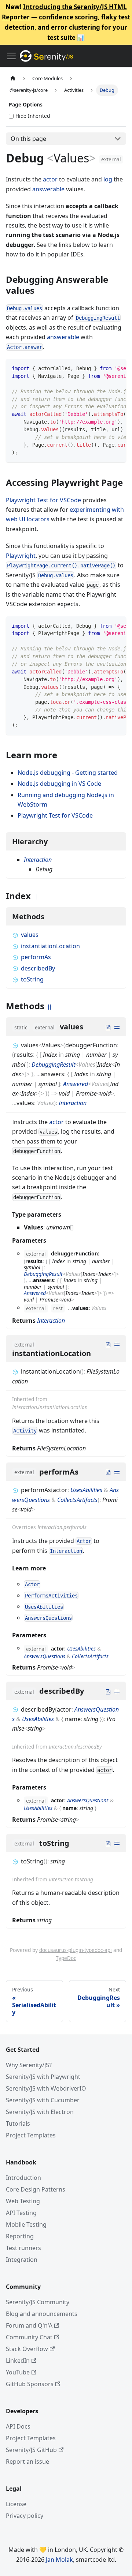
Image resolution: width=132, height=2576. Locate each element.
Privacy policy (25, 2516)
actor (50, 179)
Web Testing (23, 2201)
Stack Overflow (27, 2349)
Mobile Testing (26, 2224)
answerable (48, 189)
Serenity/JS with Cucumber (43, 2100)
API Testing (21, 2213)
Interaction (38, 860)
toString (32, 979)
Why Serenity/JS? (29, 2065)
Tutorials (18, 2123)
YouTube (18, 2372)
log (108, 179)
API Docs (18, 2426)
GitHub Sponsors (30, 2384)
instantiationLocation (50, 946)
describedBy (38, 968)
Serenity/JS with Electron (40, 2112)
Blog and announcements (42, 2314)
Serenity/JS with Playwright (43, 2077)
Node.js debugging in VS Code (59, 784)
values (30, 935)
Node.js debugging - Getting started (68, 773)
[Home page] (13, 78)
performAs (36, 957)
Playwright (21, 556)
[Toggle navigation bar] (11, 56)
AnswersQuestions (45, 1656)
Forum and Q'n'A (29, 2325)
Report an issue (27, 2462)
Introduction (23, 2178)
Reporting (20, 2236)
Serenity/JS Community (38, 2302)
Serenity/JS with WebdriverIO (46, 2088)
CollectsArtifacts (77, 1500)
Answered (76, 1084)
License (16, 2504)
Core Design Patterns (36, 2189)
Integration (22, 2260)
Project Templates (31, 2135)
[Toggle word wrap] (104, 368)
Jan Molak (59, 2560)
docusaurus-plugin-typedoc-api (76, 1950)
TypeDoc (66, 1958)
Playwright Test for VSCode (43, 500)
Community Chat (29, 2337)
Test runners (23, 2248)
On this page (28, 139)
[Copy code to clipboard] (117, 368)
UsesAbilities (86, 1490)
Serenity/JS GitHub (31, 2450)
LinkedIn (18, 2361)
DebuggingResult (53, 1064)
